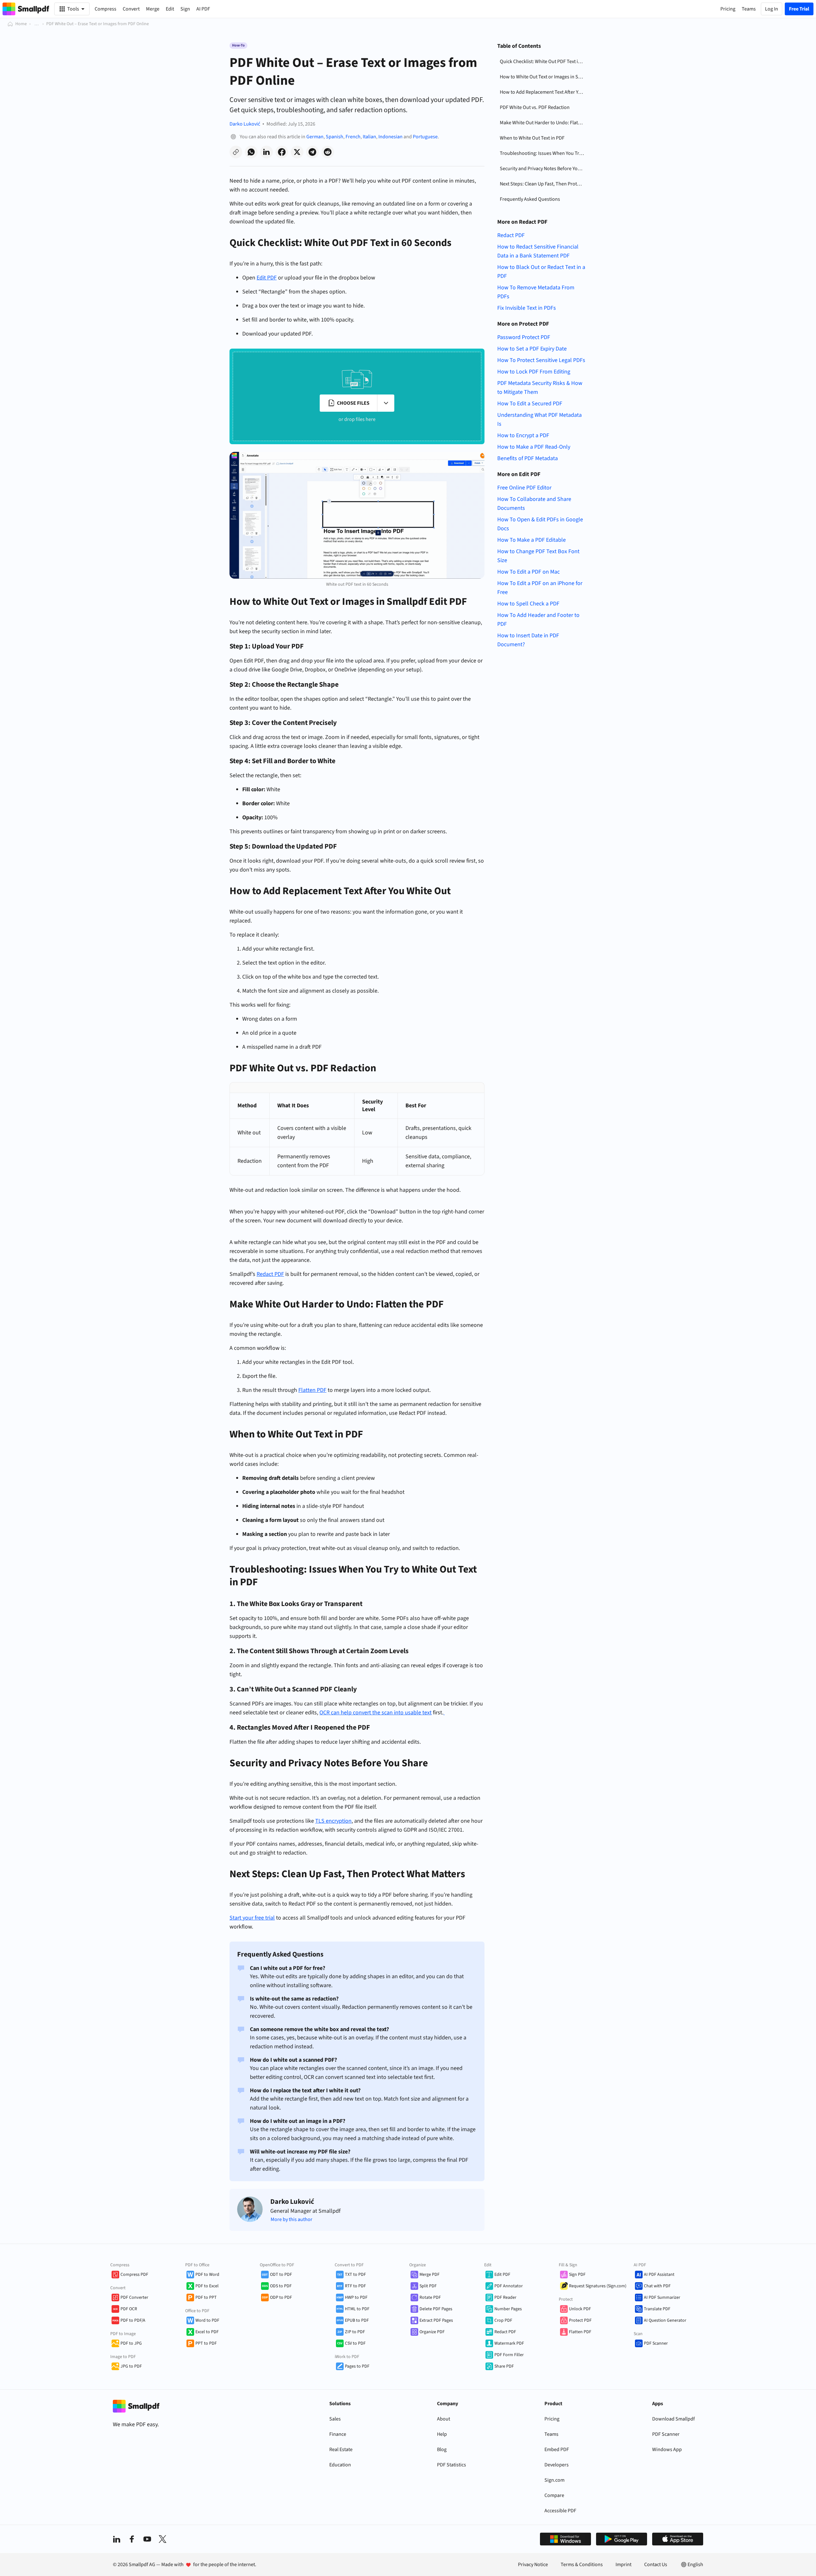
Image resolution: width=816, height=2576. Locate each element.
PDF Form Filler (509, 2355)
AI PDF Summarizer (662, 2297)
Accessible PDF (560, 2511)
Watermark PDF (509, 2343)
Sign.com (554, 2480)
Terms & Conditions (582, 2565)
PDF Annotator (509, 2286)
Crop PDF (503, 2320)
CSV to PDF (355, 2343)
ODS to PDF (281, 2286)
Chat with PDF (657, 2286)
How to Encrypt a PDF (523, 435)
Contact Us (656, 2565)
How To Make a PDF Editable (532, 540)
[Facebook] (132, 2539)
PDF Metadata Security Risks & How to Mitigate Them (540, 388)
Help (442, 2434)
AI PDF (203, 9)
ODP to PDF (281, 2297)
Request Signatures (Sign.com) (598, 2286)
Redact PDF (511, 235)
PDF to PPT (206, 2297)
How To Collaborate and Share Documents (534, 504)
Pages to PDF (357, 2366)
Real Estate (341, 2449)
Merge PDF (430, 2275)
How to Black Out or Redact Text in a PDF (541, 272)
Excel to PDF (207, 2332)
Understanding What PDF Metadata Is (539, 420)
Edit (170, 9)
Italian (369, 137)
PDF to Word (207, 2275)
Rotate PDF (430, 2297)
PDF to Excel (207, 2286)
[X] (163, 2539)
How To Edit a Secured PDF (530, 404)
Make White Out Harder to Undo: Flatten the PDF (543, 123)
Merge (153, 9)
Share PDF (504, 2366)
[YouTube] (147, 2539)
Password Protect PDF (524, 337)
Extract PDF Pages (436, 2320)
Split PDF (428, 2286)
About (444, 2419)
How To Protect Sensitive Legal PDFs (541, 360)
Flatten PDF (580, 2332)
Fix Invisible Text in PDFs (527, 308)
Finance (338, 2434)
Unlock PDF (580, 2309)
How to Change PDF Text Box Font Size (538, 556)
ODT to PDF (281, 2275)
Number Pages (508, 2309)
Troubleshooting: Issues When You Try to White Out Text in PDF (543, 153)
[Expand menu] (386, 403)
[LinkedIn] (117, 2539)
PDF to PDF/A (133, 2320)
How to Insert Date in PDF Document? (528, 640)
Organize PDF (432, 2332)
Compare (554, 2495)
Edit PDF (502, 2275)
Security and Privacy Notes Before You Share (543, 169)
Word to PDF (207, 2320)
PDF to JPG (131, 2343)
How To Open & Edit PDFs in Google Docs (540, 524)
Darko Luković (245, 124)
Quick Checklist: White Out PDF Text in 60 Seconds (543, 62)
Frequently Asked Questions (530, 199)
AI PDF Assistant (659, 2275)
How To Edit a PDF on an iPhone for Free (540, 588)
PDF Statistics (452, 2465)
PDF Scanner (656, 2343)
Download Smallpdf (674, 2419)
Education (340, 2465)
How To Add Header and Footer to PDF (538, 620)
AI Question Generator (665, 2320)
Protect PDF (580, 2320)
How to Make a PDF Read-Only (534, 447)
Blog (442, 2449)
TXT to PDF (355, 2275)
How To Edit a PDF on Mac (528, 572)
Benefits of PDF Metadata (528, 458)
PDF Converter (134, 2297)
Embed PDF (557, 2449)
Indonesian (390, 137)
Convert (131, 9)
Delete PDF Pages (436, 2309)
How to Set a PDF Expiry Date (532, 349)
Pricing (552, 2419)
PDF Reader (505, 2297)
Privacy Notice (533, 2565)
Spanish (335, 137)
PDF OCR (129, 2309)
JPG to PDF (131, 2366)
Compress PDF (134, 2275)
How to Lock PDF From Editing (534, 372)
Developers (557, 2465)
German (315, 137)
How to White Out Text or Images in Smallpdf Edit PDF (543, 77)
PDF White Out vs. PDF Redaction (535, 107)
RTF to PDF (355, 2286)
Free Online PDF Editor (524, 488)
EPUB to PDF (357, 2320)
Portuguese (425, 137)
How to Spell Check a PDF (528, 604)
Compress (106, 9)
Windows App (667, 2449)
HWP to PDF (356, 2297)
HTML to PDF (357, 2309)
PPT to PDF (206, 2343)
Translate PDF (657, 2309)
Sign (185, 9)
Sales (335, 2419)
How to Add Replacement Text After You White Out (543, 92)
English (695, 2565)
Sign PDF (577, 2275)
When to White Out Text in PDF (532, 138)
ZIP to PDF (355, 2332)
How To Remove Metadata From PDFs (536, 292)
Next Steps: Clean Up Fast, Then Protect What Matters (543, 184)
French (353, 137)
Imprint (623, 2565)
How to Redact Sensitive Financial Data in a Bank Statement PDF (538, 251)
